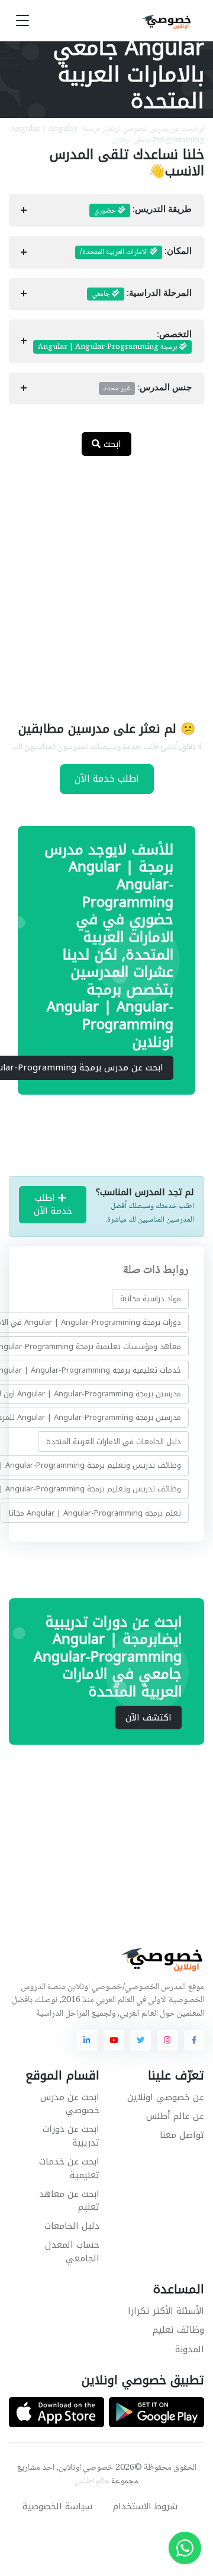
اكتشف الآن (149, 1718)
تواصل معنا (182, 2135)
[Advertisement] (106, 581)
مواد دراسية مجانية (151, 1299)
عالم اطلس (92, 2482)
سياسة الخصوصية (57, 2506)
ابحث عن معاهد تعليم (69, 2201)
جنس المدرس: (148, 388)
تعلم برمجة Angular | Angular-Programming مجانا (95, 1513)
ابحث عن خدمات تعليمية (69, 2168)
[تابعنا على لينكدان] (87, 2040)
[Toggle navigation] (22, 21)
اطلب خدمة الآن (107, 778)
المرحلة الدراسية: (142, 294)
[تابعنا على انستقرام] (167, 2040)
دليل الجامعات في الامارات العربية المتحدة (114, 1442)
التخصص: (115, 341)
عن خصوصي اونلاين (166, 2097)
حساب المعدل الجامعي (72, 2252)
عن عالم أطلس (175, 2116)
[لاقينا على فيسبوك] (194, 2040)
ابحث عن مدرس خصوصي (70, 2104)
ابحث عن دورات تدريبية (71, 2136)
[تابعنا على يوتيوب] (114, 2040)
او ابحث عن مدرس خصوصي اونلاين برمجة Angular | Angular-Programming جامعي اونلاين (107, 135)
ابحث (111, 444)
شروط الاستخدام (145, 2506)
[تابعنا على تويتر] (140, 2040)
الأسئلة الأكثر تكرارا (166, 2311)
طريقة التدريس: (143, 211)
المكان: (136, 252)
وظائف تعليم (178, 2330)
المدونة (190, 2349)
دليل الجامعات (72, 2226)
